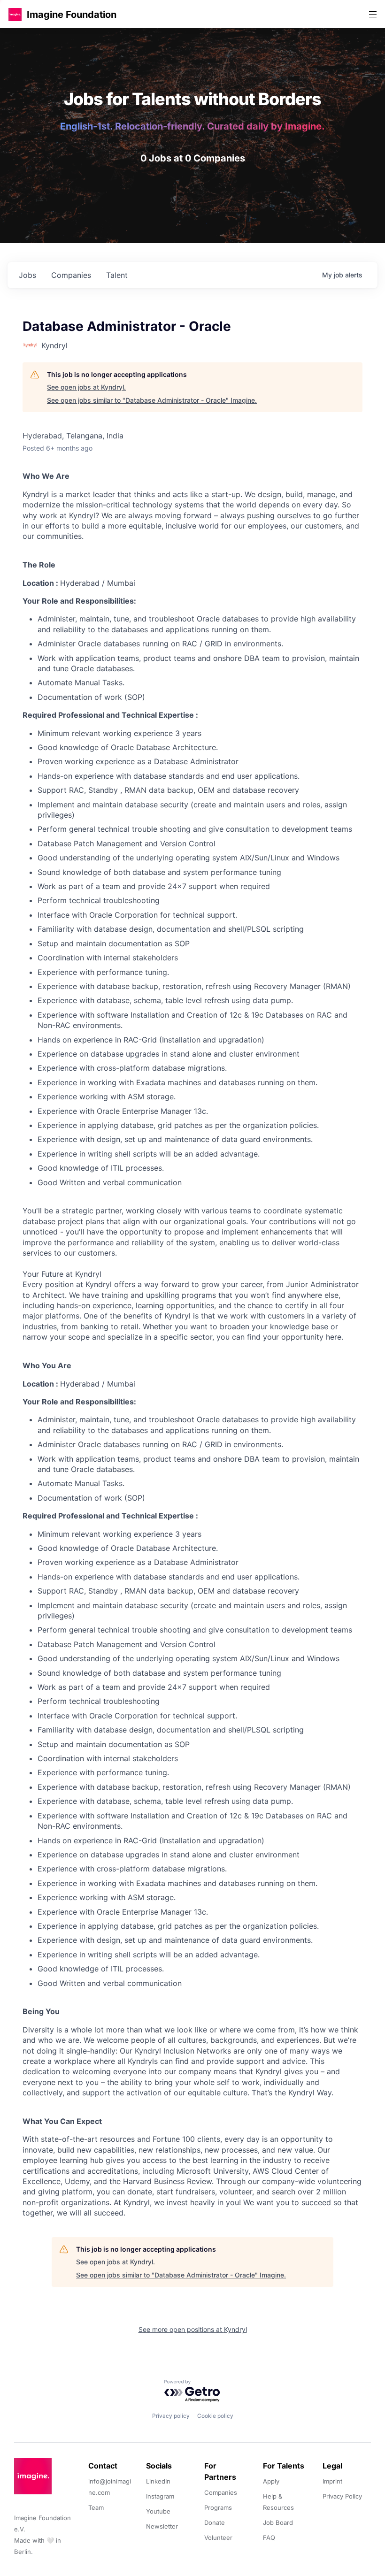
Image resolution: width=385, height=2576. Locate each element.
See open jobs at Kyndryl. (86, 387)
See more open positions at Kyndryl (193, 2329)
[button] (15, 14)
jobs (27, 275)
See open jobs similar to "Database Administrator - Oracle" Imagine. (152, 400)
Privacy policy (171, 2416)
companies (71, 275)
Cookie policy (215, 2416)
